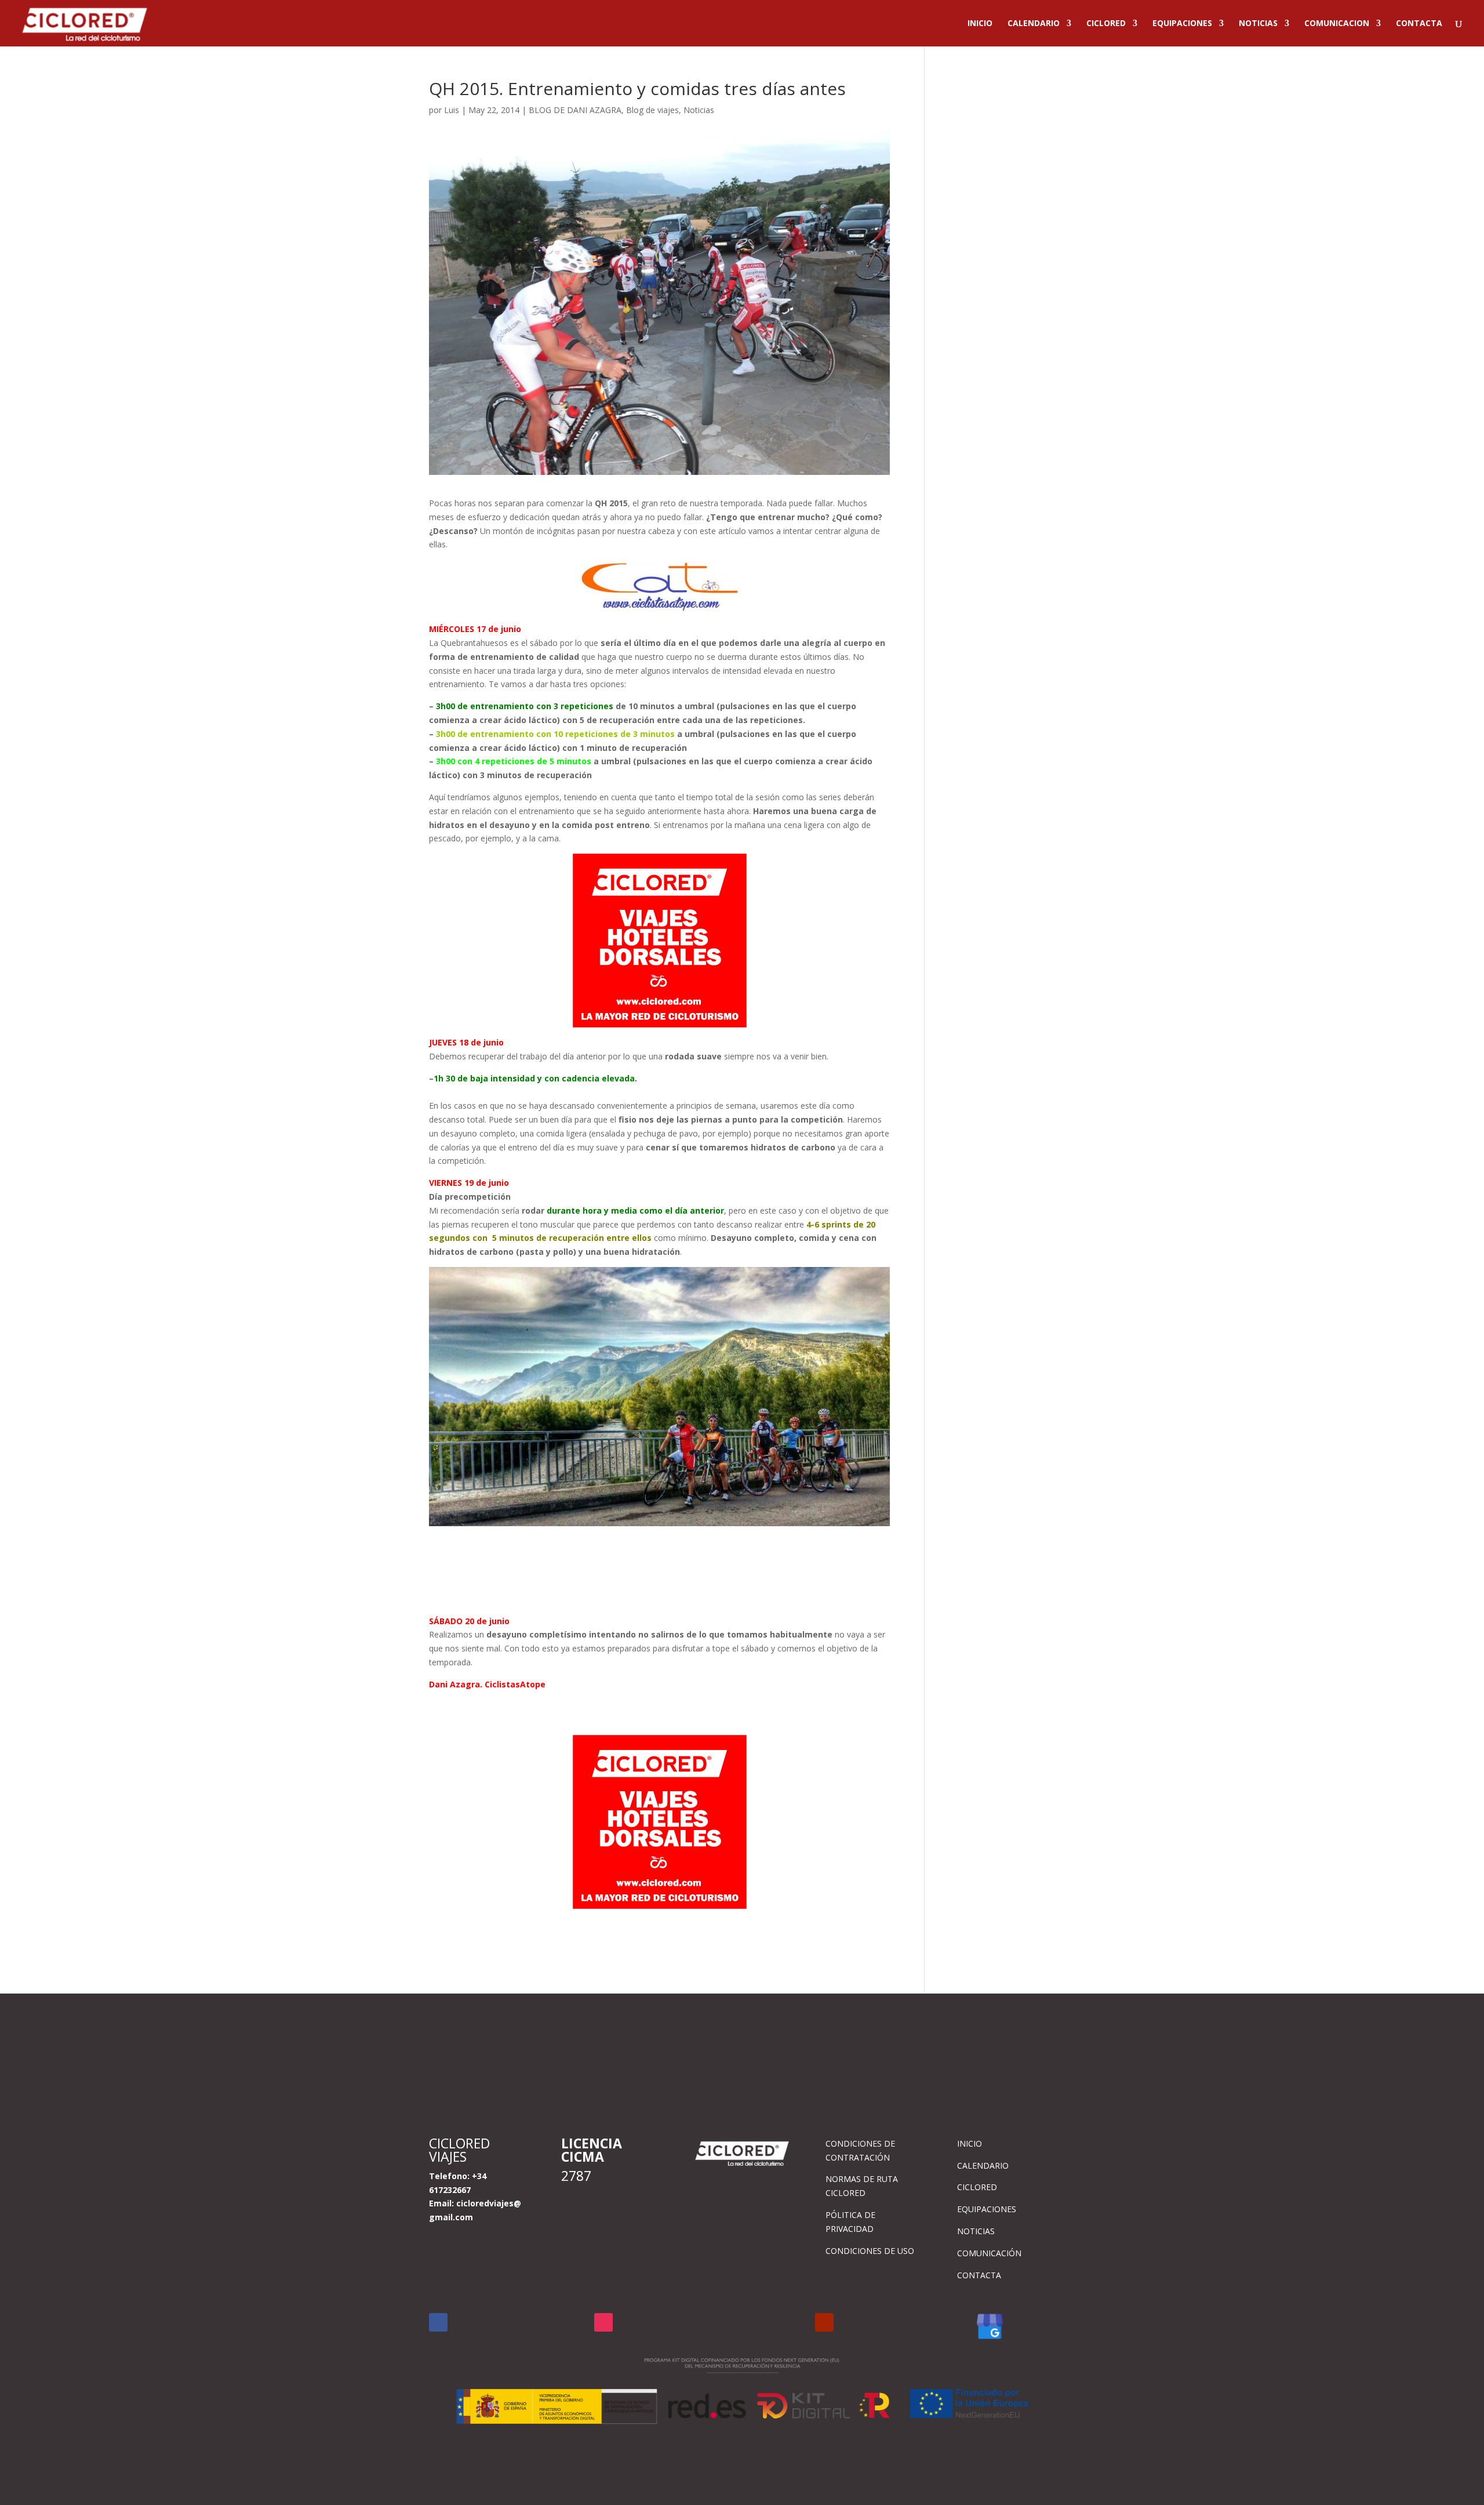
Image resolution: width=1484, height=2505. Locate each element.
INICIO (980, 24)
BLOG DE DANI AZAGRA (575, 110)
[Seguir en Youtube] (824, 2322)
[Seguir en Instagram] (603, 2322)
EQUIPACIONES (1182, 24)
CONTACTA (1419, 24)
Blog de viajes (652, 110)
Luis (452, 110)
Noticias (699, 110)
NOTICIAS (1258, 24)
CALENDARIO (1034, 24)
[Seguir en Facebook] (438, 2322)
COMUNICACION (1337, 24)
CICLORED (1106, 24)
